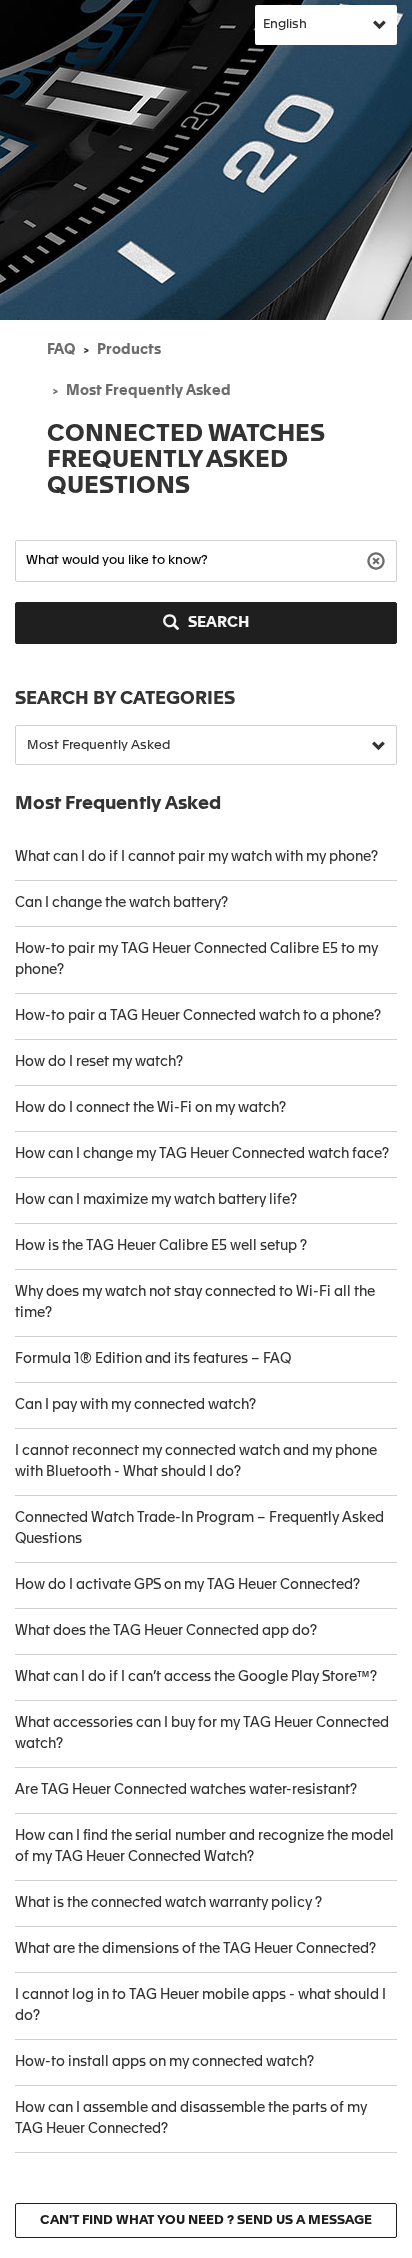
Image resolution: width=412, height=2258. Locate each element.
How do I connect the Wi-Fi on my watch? (150, 1108)
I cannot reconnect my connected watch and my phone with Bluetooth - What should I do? (196, 1461)
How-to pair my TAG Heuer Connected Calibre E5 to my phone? (196, 959)
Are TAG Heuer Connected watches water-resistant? (186, 1790)
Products (129, 350)
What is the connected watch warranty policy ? (168, 1903)
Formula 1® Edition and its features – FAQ (153, 1359)
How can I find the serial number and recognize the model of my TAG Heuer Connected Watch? (204, 1846)
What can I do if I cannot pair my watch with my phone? (196, 857)
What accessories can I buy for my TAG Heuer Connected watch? (202, 1733)
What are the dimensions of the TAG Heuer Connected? (195, 1949)
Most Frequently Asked (148, 391)
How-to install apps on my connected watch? (164, 2062)
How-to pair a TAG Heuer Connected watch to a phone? (198, 1016)
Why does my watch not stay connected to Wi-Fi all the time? (195, 1302)
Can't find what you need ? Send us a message (206, 2220)
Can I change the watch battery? (121, 903)
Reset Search (378, 559)
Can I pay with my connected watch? (135, 1405)
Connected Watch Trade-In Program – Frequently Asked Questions (199, 1528)
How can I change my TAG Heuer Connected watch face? (202, 1154)
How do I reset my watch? (99, 1062)
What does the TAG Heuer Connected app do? (166, 1631)
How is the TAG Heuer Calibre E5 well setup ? (161, 1246)
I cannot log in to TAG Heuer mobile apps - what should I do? (200, 2005)
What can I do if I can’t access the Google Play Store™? (196, 1677)
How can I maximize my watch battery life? (156, 1200)
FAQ (61, 350)
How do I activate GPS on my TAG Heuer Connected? (187, 1585)
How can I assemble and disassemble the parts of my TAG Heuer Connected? (191, 2118)
